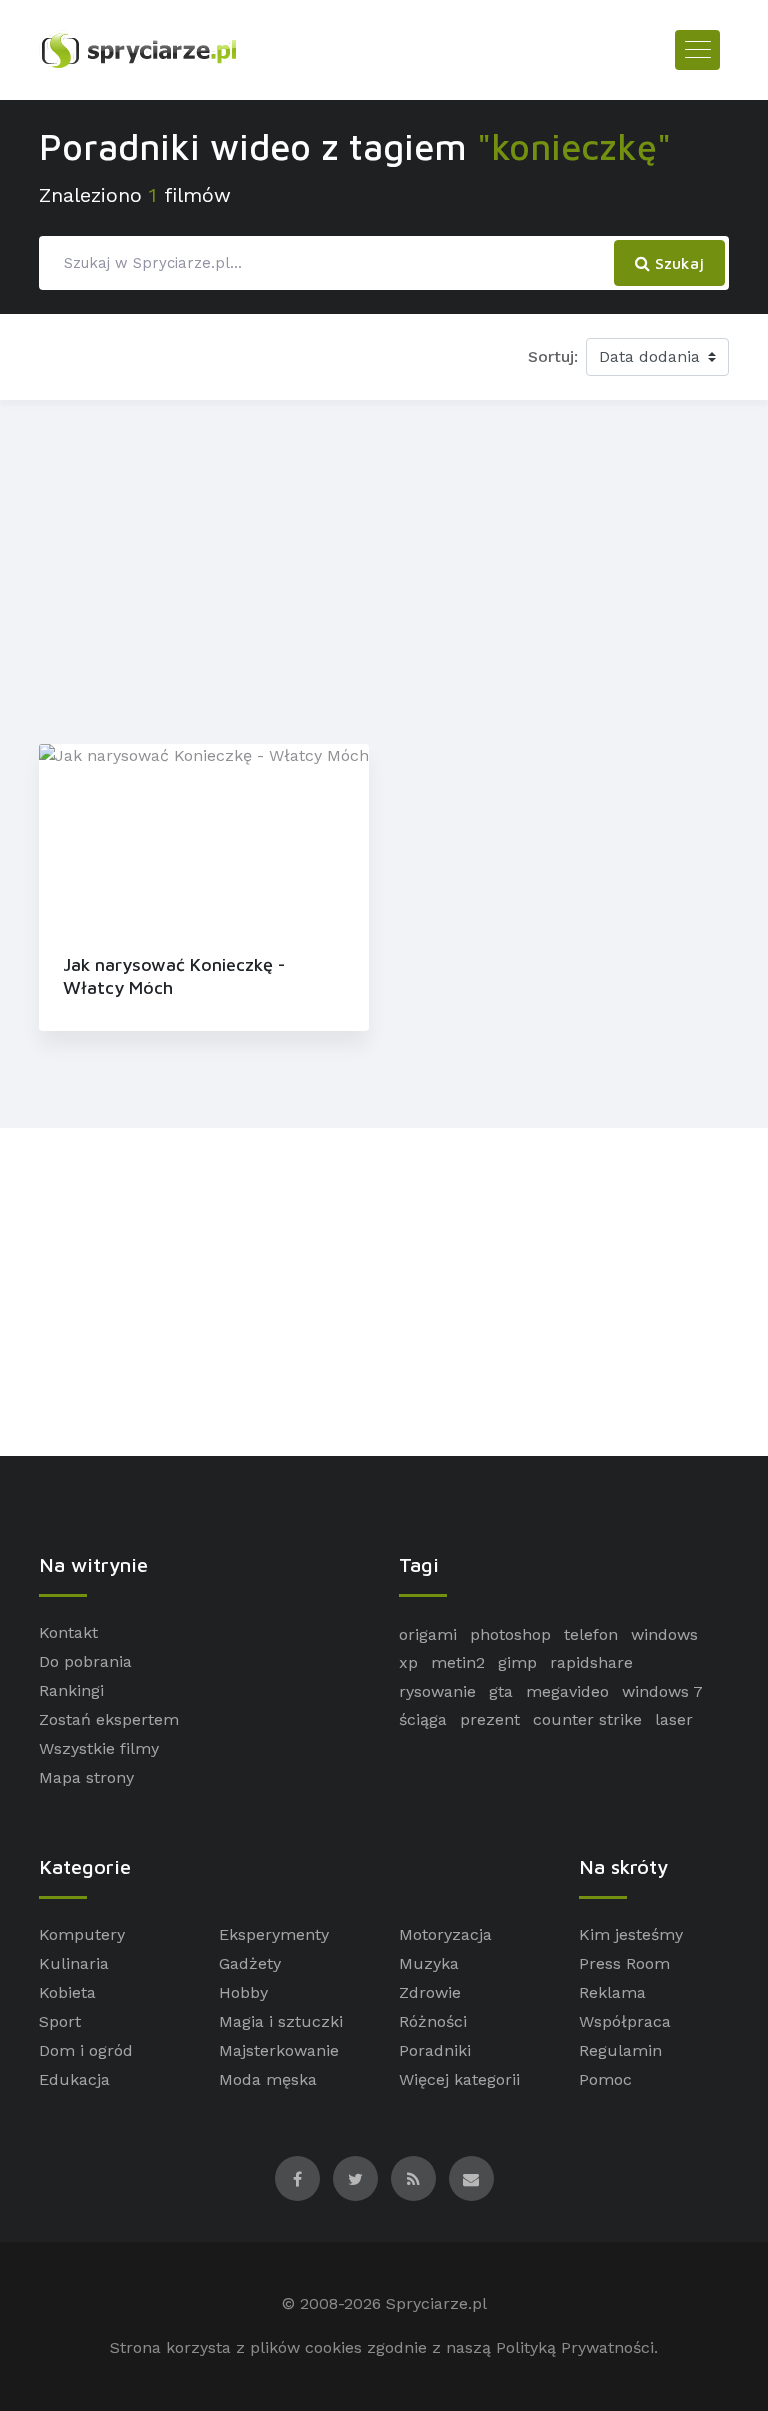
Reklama (612, 1992)
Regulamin (620, 2050)
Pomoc (605, 2079)
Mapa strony (86, 1777)
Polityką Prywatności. (577, 2347)
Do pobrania (85, 1661)
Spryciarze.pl (436, 2303)
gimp (517, 1662)
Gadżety (250, 1963)
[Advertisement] (384, 568)
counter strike (587, 1719)
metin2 (458, 1662)
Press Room (624, 1963)
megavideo (567, 1691)
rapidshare (591, 1662)
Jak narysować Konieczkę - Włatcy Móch (174, 976)
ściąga (423, 1719)
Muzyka (429, 1963)
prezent (490, 1719)
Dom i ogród (86, 2050)
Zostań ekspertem (109, 1719)
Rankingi (71, 1690)
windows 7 (662, 1691)
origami (428, 1634)
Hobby (243, 1992)
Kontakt (68, 1632)
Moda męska (268, 2079)
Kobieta (67, 1992)
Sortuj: (553, 356)
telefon (591, 1634)
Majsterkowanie (279, 2050)
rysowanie (437, 1691)
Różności (433, 2021)
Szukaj (677, 263)
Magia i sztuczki (281, 2021)
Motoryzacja (445, 1934)
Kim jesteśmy (631, 1934)
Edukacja (74, 2079)
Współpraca (625, 2021)
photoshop (510, 1634)
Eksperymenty (274, 1934)
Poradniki (435, 2050)
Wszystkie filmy (99, 1748)
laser (674, 1719)
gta (501, 1691)
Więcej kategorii (459, 2079)
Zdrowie (430, 1992)
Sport (60, 2021)
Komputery (82, 1934)
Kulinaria (74, 1963)
